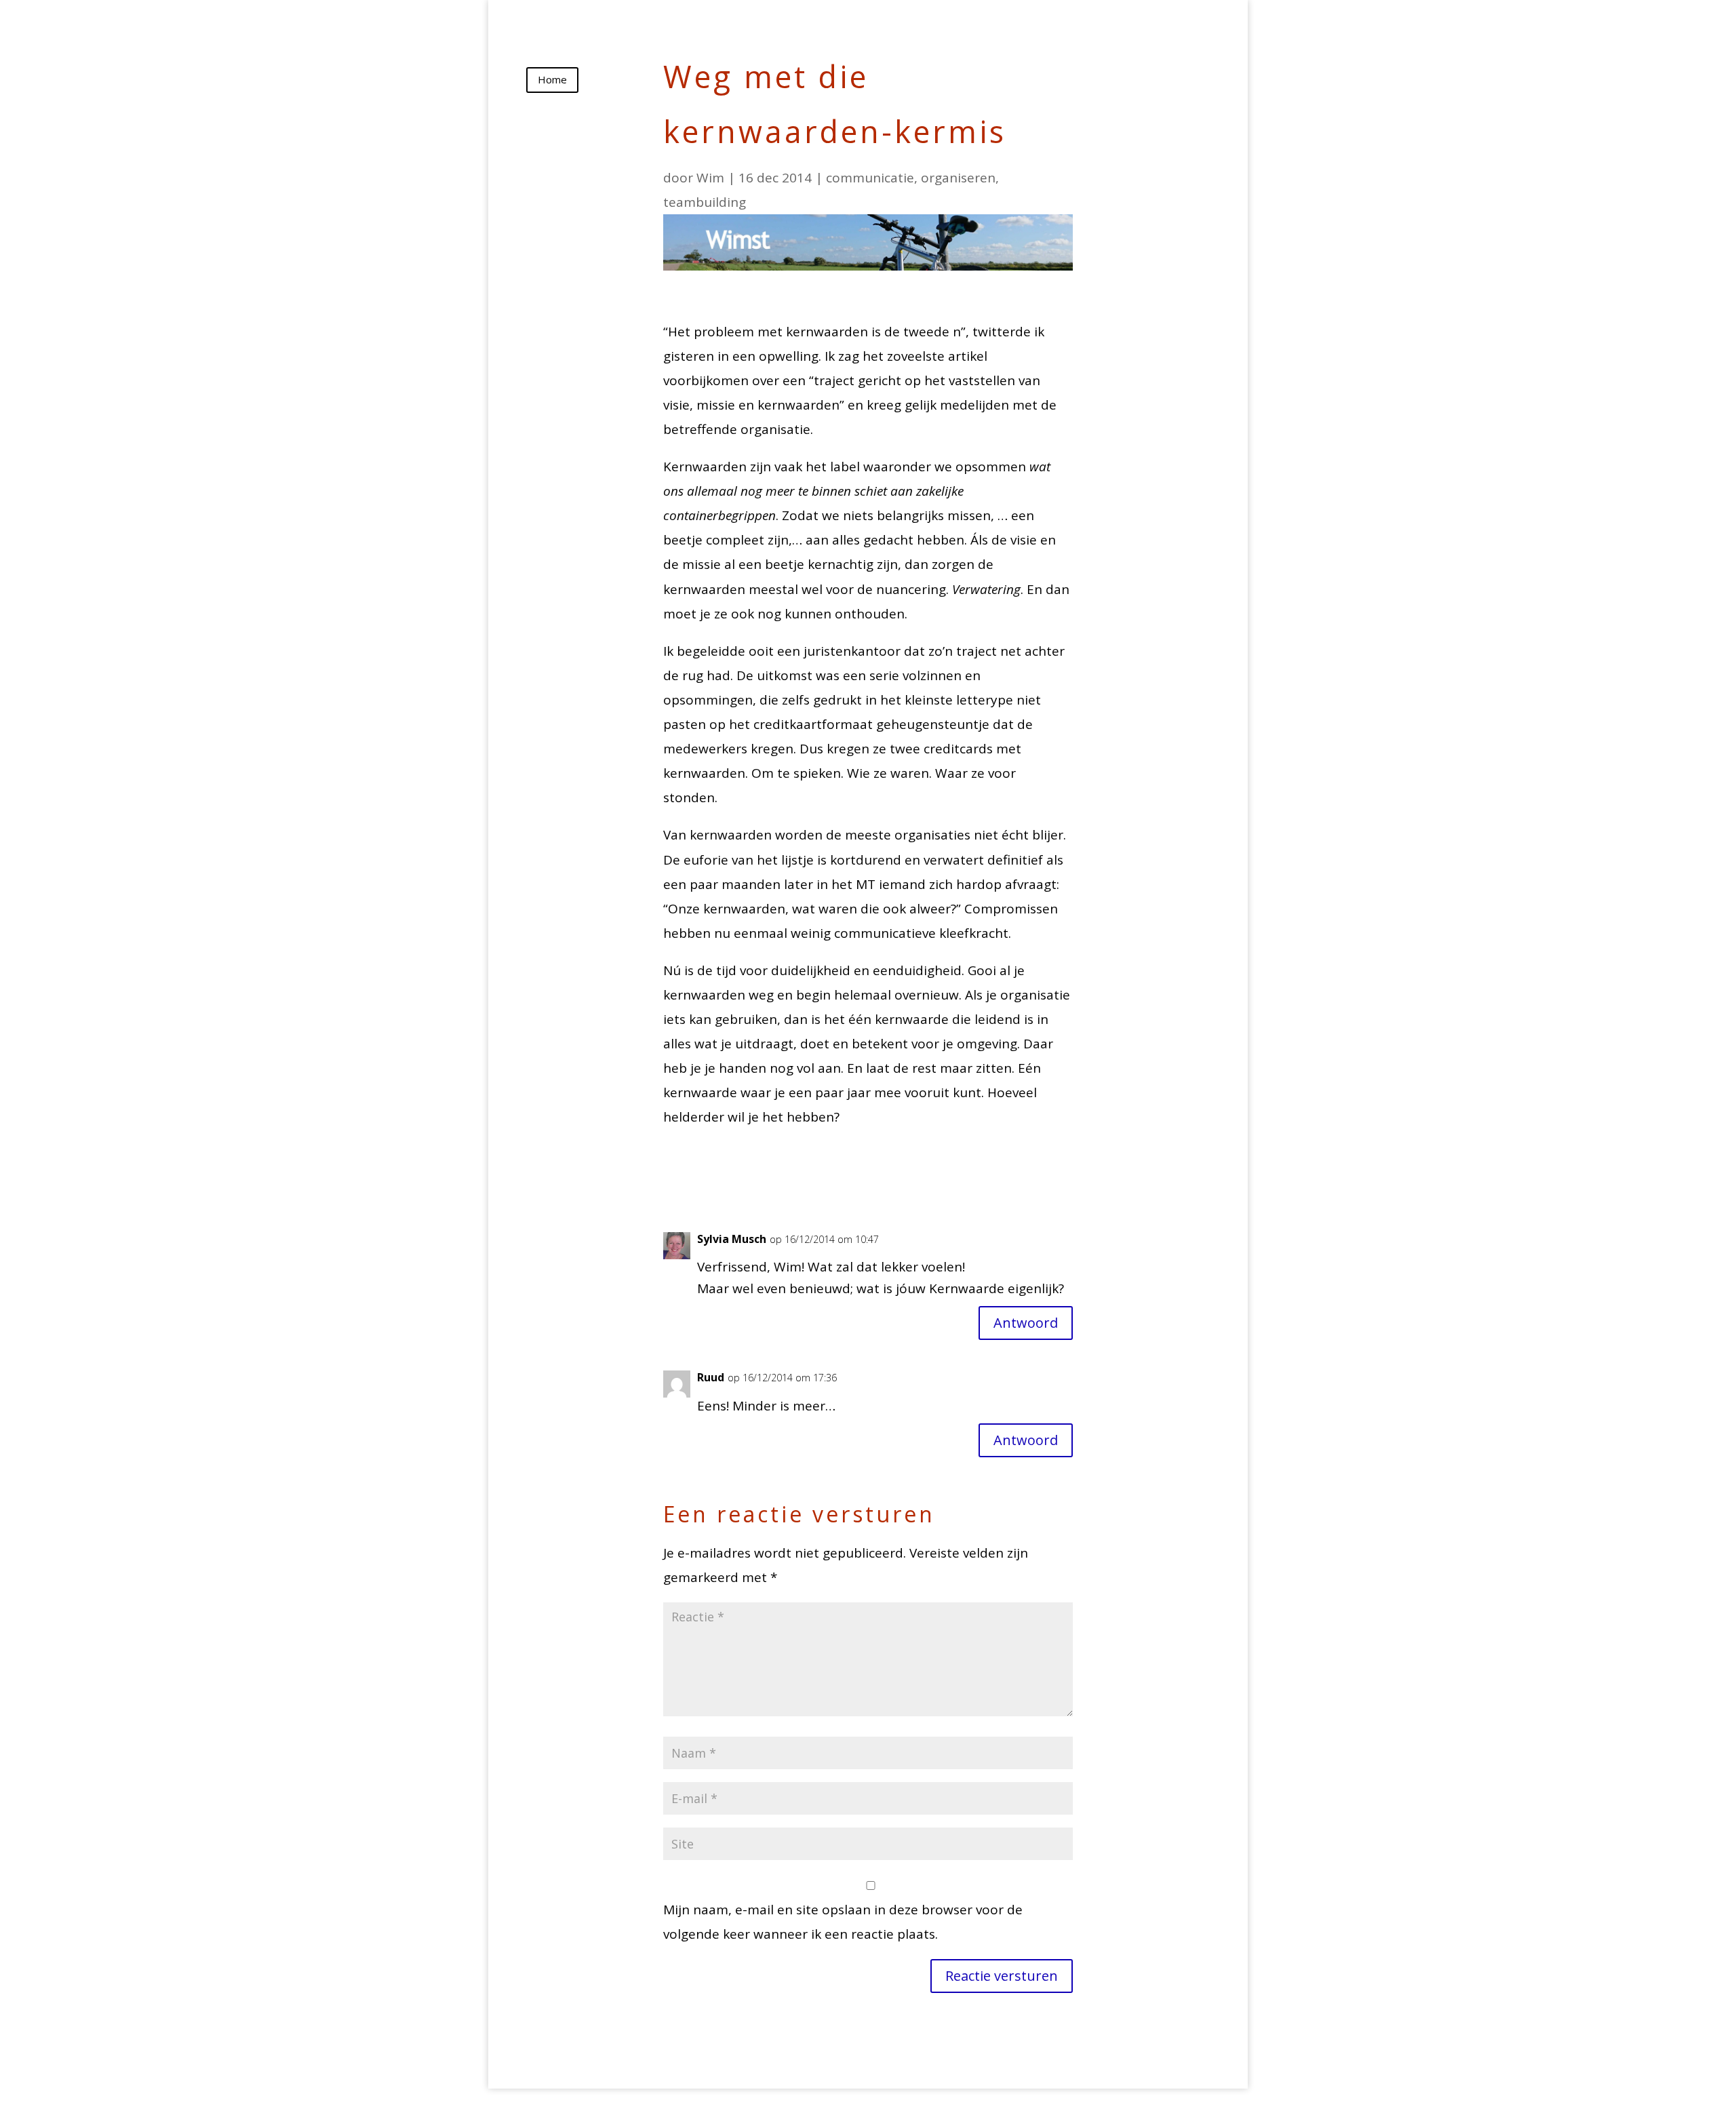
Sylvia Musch (732, 1239)
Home (552, 79)
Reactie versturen (1002, 1976)
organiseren (958, 178)
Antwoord (1026, 1323)
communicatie (870, 178)
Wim (710, 178)
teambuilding (705, 202)
